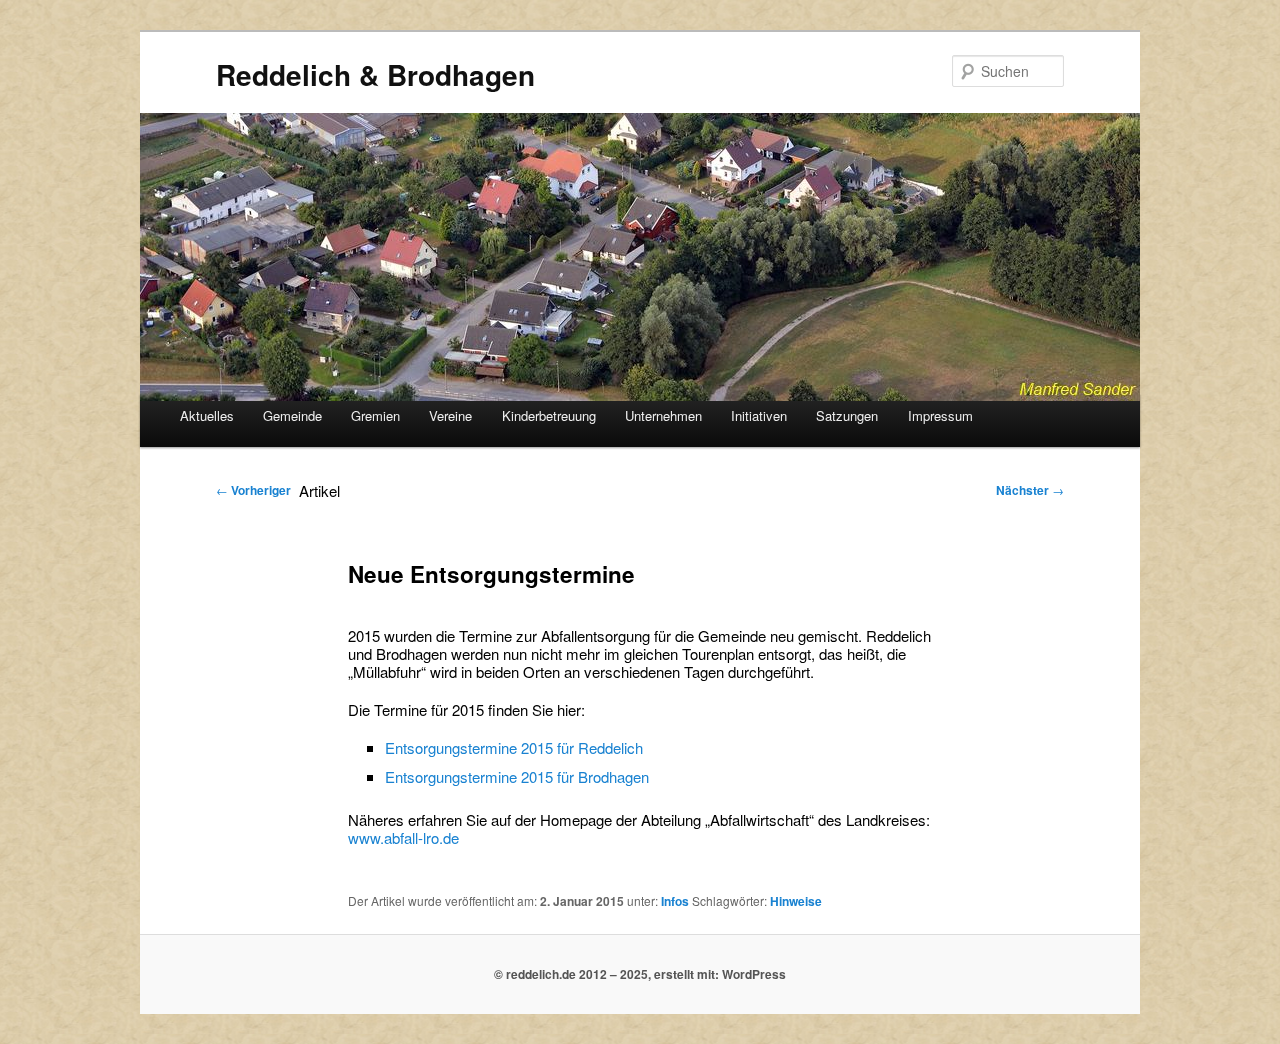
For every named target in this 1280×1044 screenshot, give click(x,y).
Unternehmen (663, 415)
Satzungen (847, 415)
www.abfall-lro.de (403, 837)
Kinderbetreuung (549, 415)
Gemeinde (292, 415)
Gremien (375, 415)
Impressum (940, 415)
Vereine (450, 415)
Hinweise (796, 901)
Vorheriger (253, 490)
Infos (675, 901)
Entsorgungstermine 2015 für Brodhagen (517, 776)
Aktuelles (207, 415)
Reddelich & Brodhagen (375, 74)
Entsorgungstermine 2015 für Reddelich (514, 747)
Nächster (1030, 490)
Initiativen (759, 415)
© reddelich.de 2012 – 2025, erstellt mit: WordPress (640, 974)
